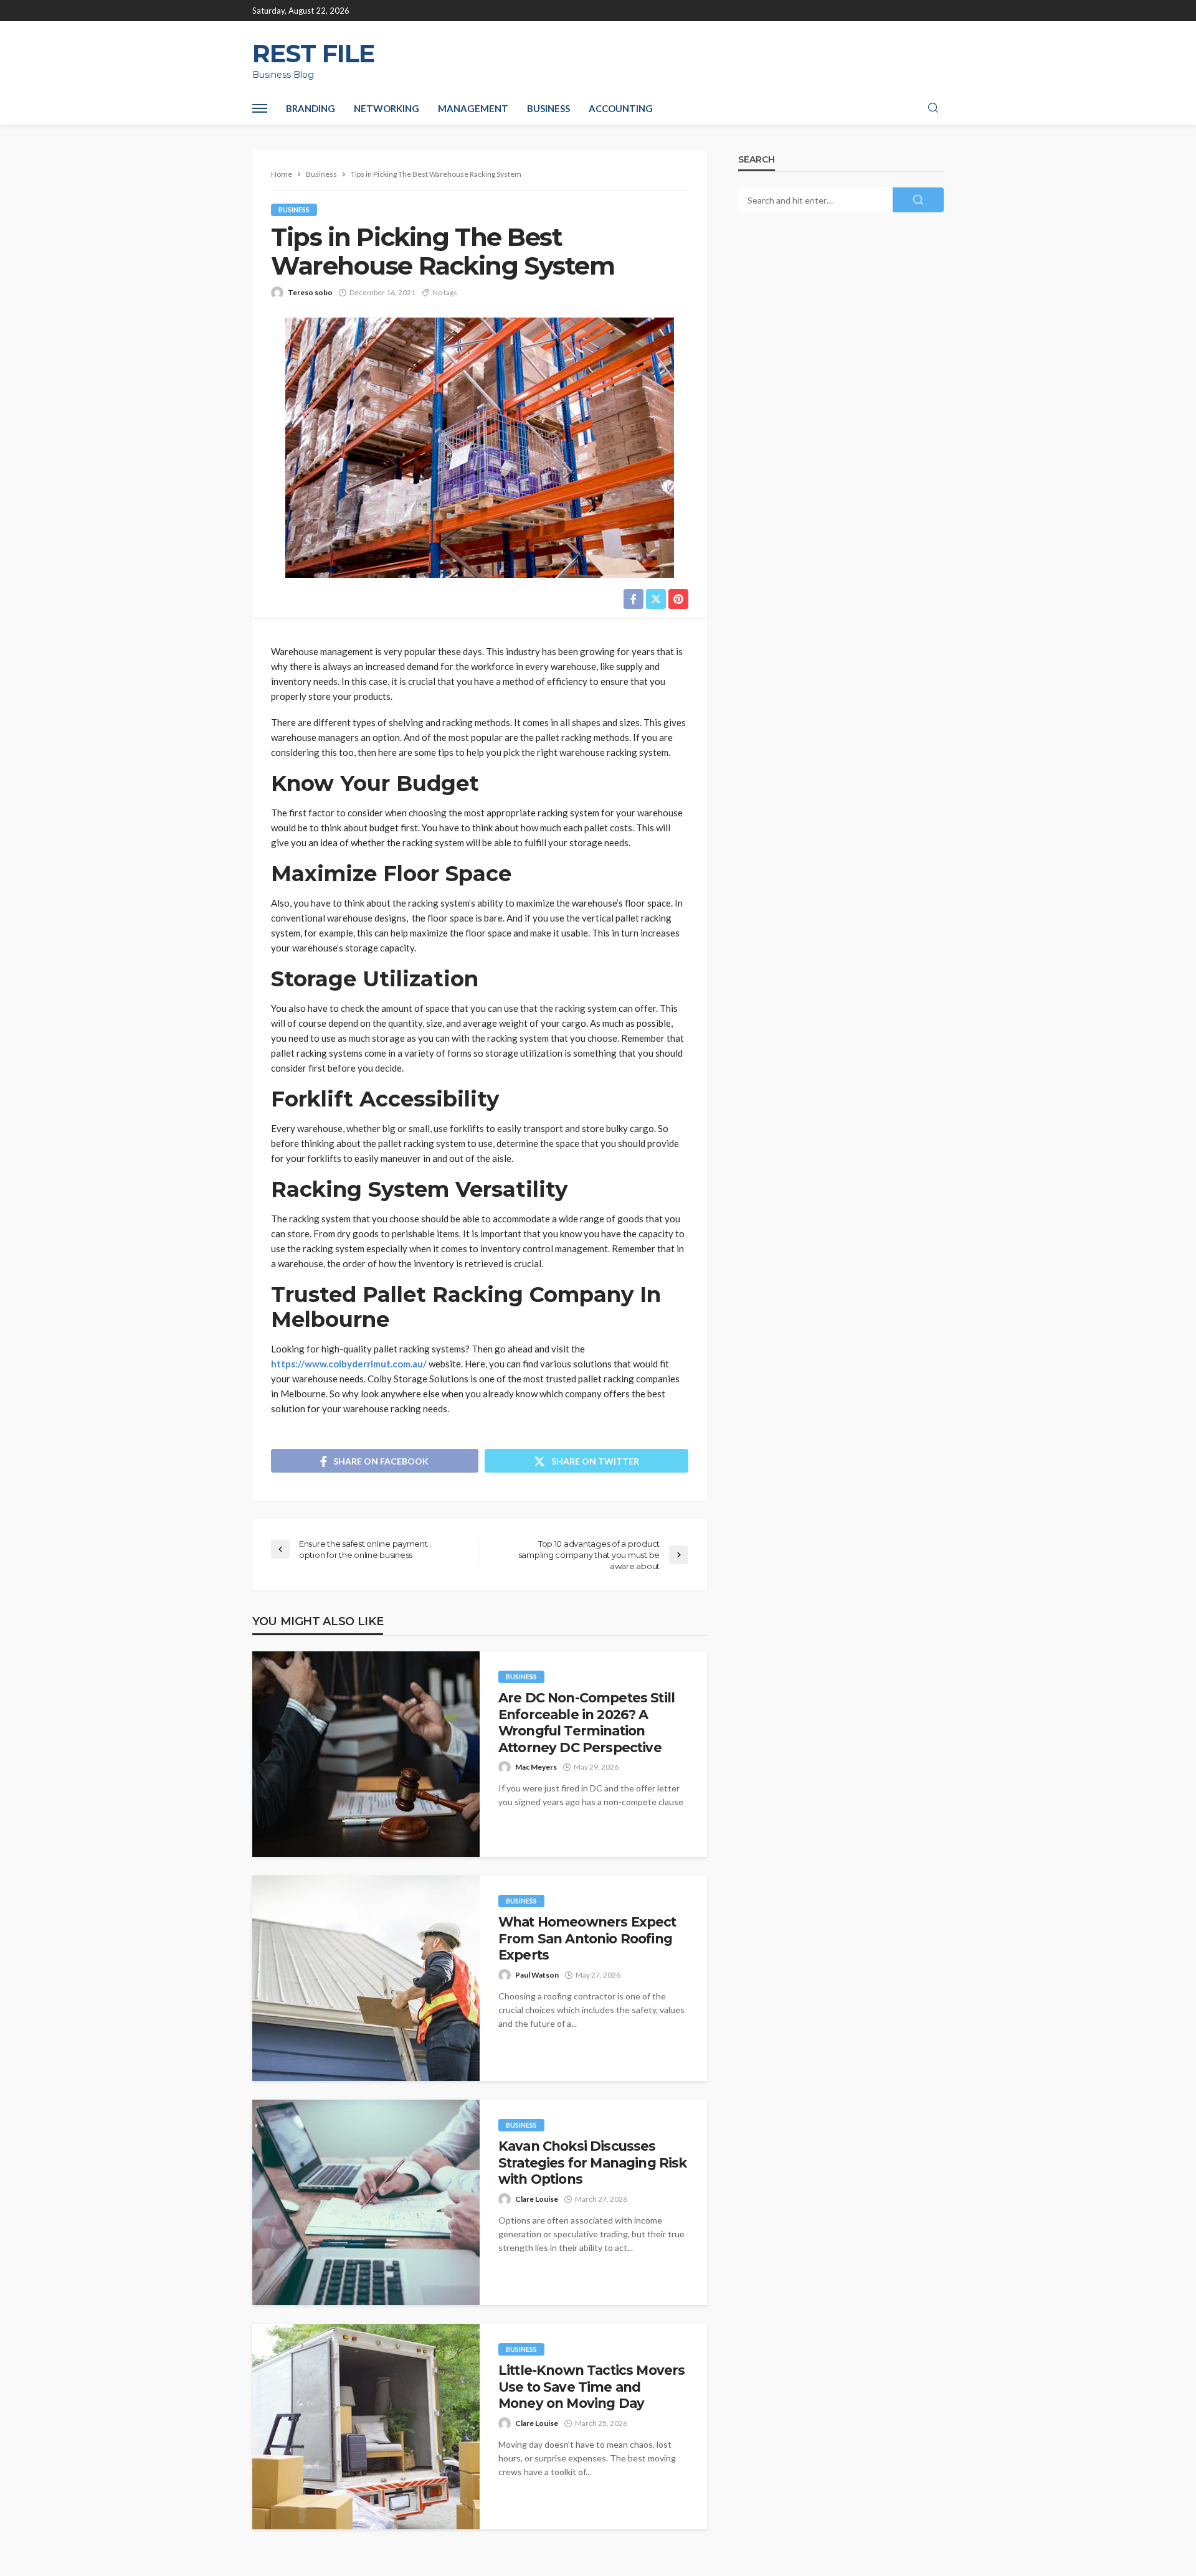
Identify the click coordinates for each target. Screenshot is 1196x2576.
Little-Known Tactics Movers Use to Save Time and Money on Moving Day (591, 2387)
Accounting (621, 108)
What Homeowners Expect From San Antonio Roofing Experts (587, 1938)
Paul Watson (537, 1975)
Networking (387, 108)
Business (548, 108)
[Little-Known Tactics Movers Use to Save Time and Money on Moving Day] (366, 2427)
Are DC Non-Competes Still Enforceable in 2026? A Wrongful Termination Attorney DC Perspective (586, 1722)
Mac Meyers (536, 1767)
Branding (311, 108)
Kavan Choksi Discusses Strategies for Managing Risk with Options (592, 2163)
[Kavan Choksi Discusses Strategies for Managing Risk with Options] (366, 2202)
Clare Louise (537, 2199)
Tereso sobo (310, 292)
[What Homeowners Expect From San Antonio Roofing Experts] (366, 1978)
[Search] (933, 108)
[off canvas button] (260, 108)
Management (473, 108)
